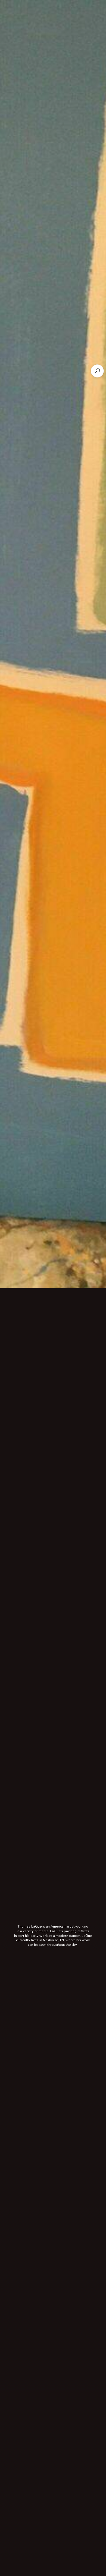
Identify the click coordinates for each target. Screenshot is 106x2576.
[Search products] (97, 371)
